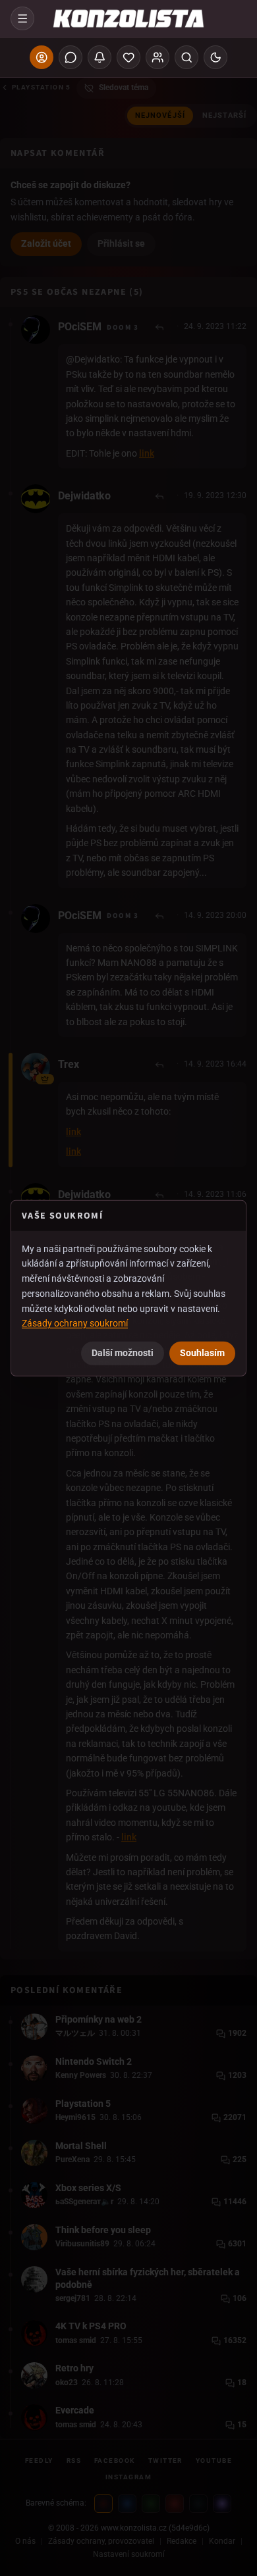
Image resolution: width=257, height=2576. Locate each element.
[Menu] (22, 18)
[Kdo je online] (157, 57)
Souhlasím (202, 1353)
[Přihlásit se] (42, 57)
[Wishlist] (128, 57)
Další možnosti (123, 1353)
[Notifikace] (100, 57)
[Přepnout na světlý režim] (215, 57)
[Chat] (71, 57)
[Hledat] (186, 57)
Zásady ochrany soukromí (75, 1323)
